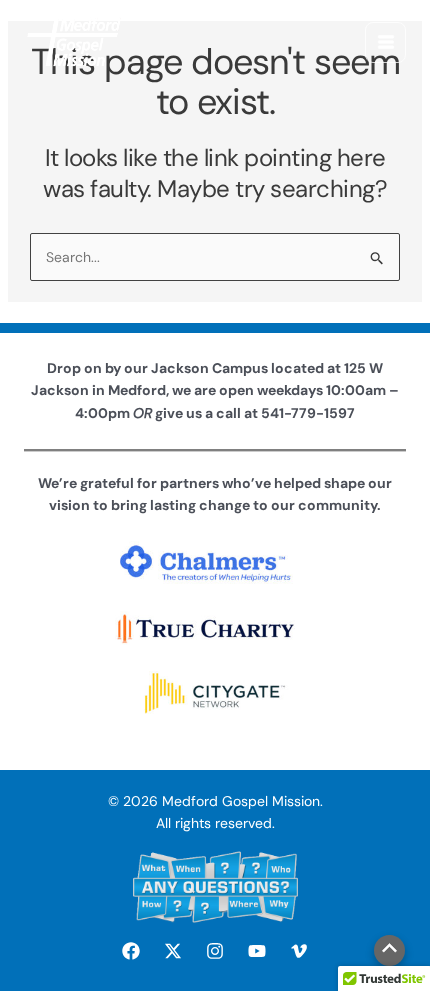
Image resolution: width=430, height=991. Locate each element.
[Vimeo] (299, 951)
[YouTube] (257, 951)
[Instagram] (215, 951)
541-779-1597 (308, 413)
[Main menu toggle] (385, 42)
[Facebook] (131, 951)
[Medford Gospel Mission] (74, 42)
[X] (173, 951)
